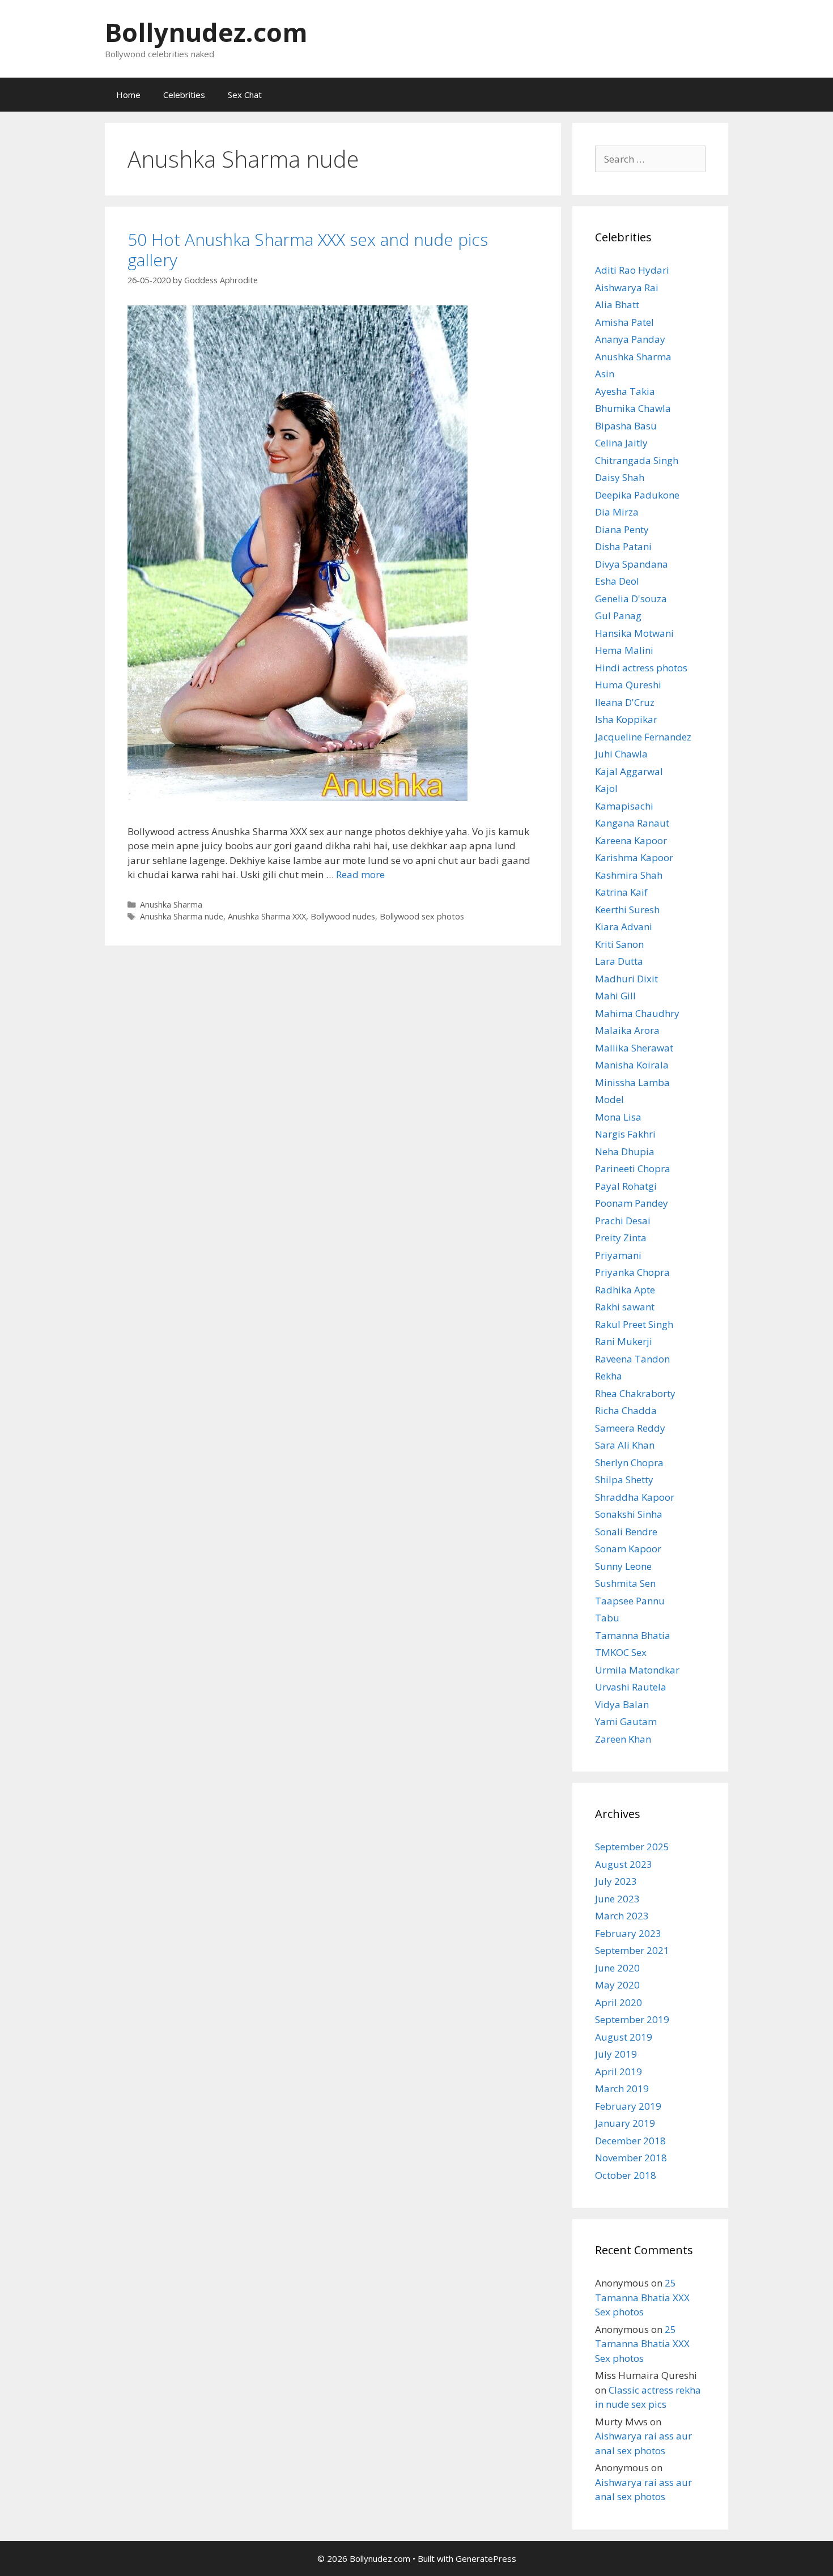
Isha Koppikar (626, 719)
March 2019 (622, 2089)
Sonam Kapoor (628, 1549)
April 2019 (619, 2072)
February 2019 (628, 2106)
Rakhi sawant (625, 1307)
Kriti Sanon (619, 944)
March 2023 (622, 1916)
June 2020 (617, 1968)
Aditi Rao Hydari (632, 270)
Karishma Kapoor (634, 857)
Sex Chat (245, 95)
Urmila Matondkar (637, 1670)
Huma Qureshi (628, 685)
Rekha (609, 1376)
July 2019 (616, 2054)
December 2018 (630, 2141)
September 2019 (632, 2019)
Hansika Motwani (634, 633)
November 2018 (631, 2158)
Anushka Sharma (171, 904)
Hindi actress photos (641, 668)
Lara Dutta (619, 961)
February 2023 (628, 1933)
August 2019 (624, 2037)
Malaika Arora (627, 1030)
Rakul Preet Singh (634, 1324)
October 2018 (626, 2175)
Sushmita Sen (625, 1583)
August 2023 (624, 1864)
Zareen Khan (623, 1739)
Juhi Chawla (621, 754)
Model (609, 1099)
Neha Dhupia (625, 1151)
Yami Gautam (626, 1721)
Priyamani (618, 1255)
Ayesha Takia (625, 391)
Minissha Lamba (632, 1082)
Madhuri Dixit (626, 979)
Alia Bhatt (617, 305)
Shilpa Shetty (624, 1479)
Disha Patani (623, 546)
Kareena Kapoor (631, 840)
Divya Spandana (632, 564)
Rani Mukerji (624, 1341)
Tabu (607, 1618)
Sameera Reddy (630, 1428)
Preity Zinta (621, 1238)
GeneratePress (486, 2558)
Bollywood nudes (343, 916)
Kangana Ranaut (632, 823)
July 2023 (616, 1881)
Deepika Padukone (637, 495)
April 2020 (619, 2002)
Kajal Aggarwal (629, 771)
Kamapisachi (624, 806)
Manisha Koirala (632, 1065)
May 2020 (617, 1985)
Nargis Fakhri (625, 1134)
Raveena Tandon (632, 1359)
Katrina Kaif (621, 892)
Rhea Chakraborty (635, 1393)
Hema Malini (624, 650)
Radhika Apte (625, 1290)
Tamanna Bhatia (633, 1635)
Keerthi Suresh (627, 910)
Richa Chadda (626, 1410)
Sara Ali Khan (625, 1445)
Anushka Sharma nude (182, 916)
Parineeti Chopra (633, 1168)
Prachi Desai (623, 1221)
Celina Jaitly (621, 443)
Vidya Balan (622, 1704)
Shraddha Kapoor (635, 1497)
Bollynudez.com (206, 32)
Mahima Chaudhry (637, 1013)
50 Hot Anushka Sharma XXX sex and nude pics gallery (308, 250)
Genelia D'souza (631, 599)
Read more (360, 874)
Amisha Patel (624, 322)
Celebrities (184, 95)
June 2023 (617, 1899)
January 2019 (625, 2123)
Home (128, 95)
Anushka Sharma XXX (267, 916)
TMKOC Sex (621, 1652)
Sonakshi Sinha (629, 1514)
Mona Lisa (618, 1117)
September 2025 (632, 1847)
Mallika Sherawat (634, 1048)
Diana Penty (622, 529)
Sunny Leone (623, 1566)
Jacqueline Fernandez (643, 737)
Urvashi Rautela (631, 1687)
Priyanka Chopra (632, 1272)
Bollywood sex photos (422, 916)
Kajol (606, 788)
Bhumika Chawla (633, 408)
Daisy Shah (620, 477)
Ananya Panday (630, 339)
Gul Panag (618, 616)
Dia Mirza (617, 512)
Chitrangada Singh (637, 460)
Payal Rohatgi (626, 1186)
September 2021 (632, 1950)
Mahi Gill (615, 996)
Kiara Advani (624, 927)
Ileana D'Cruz (625, 702)
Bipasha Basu (626, 426)
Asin (605, 374)
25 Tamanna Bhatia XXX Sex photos (642, 2297)
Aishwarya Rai (627, 288)
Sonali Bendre (626, 1532)
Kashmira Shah (629, 875)
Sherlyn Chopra (629, 1462)
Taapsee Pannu (630, 1601)
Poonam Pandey (632, 1203)
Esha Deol (617, 581)
